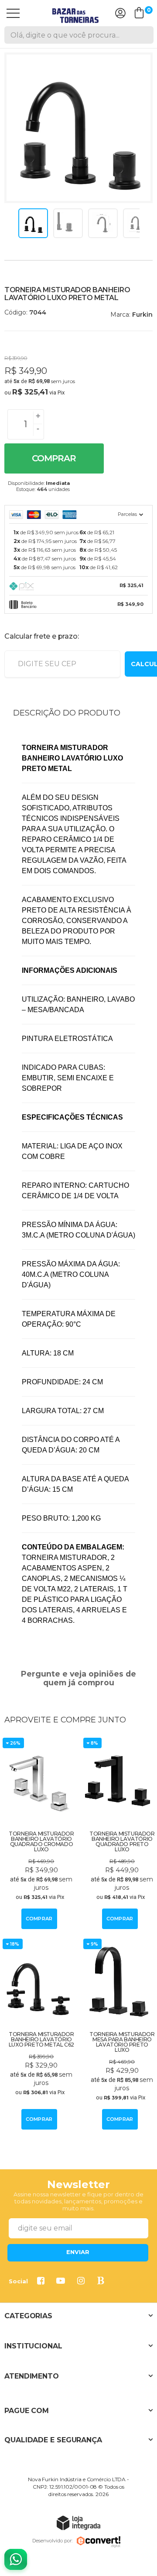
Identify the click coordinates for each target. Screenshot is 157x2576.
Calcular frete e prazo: (41, 636)
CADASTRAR (78, 2253)
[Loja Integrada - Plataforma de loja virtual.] (78, 2522)
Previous (14, 223)
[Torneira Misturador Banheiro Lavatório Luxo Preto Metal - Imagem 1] (33, 223)
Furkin (142, 315)
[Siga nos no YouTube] (62, 2282)
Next (143, 223)
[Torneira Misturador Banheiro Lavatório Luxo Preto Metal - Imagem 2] (68, 223)
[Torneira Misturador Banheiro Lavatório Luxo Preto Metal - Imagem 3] (103, 223)
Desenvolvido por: (52, 2541)
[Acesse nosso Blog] (102, 2282)
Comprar (54, 458)
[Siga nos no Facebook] (42, 2282)
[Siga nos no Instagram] (82, 2282)
